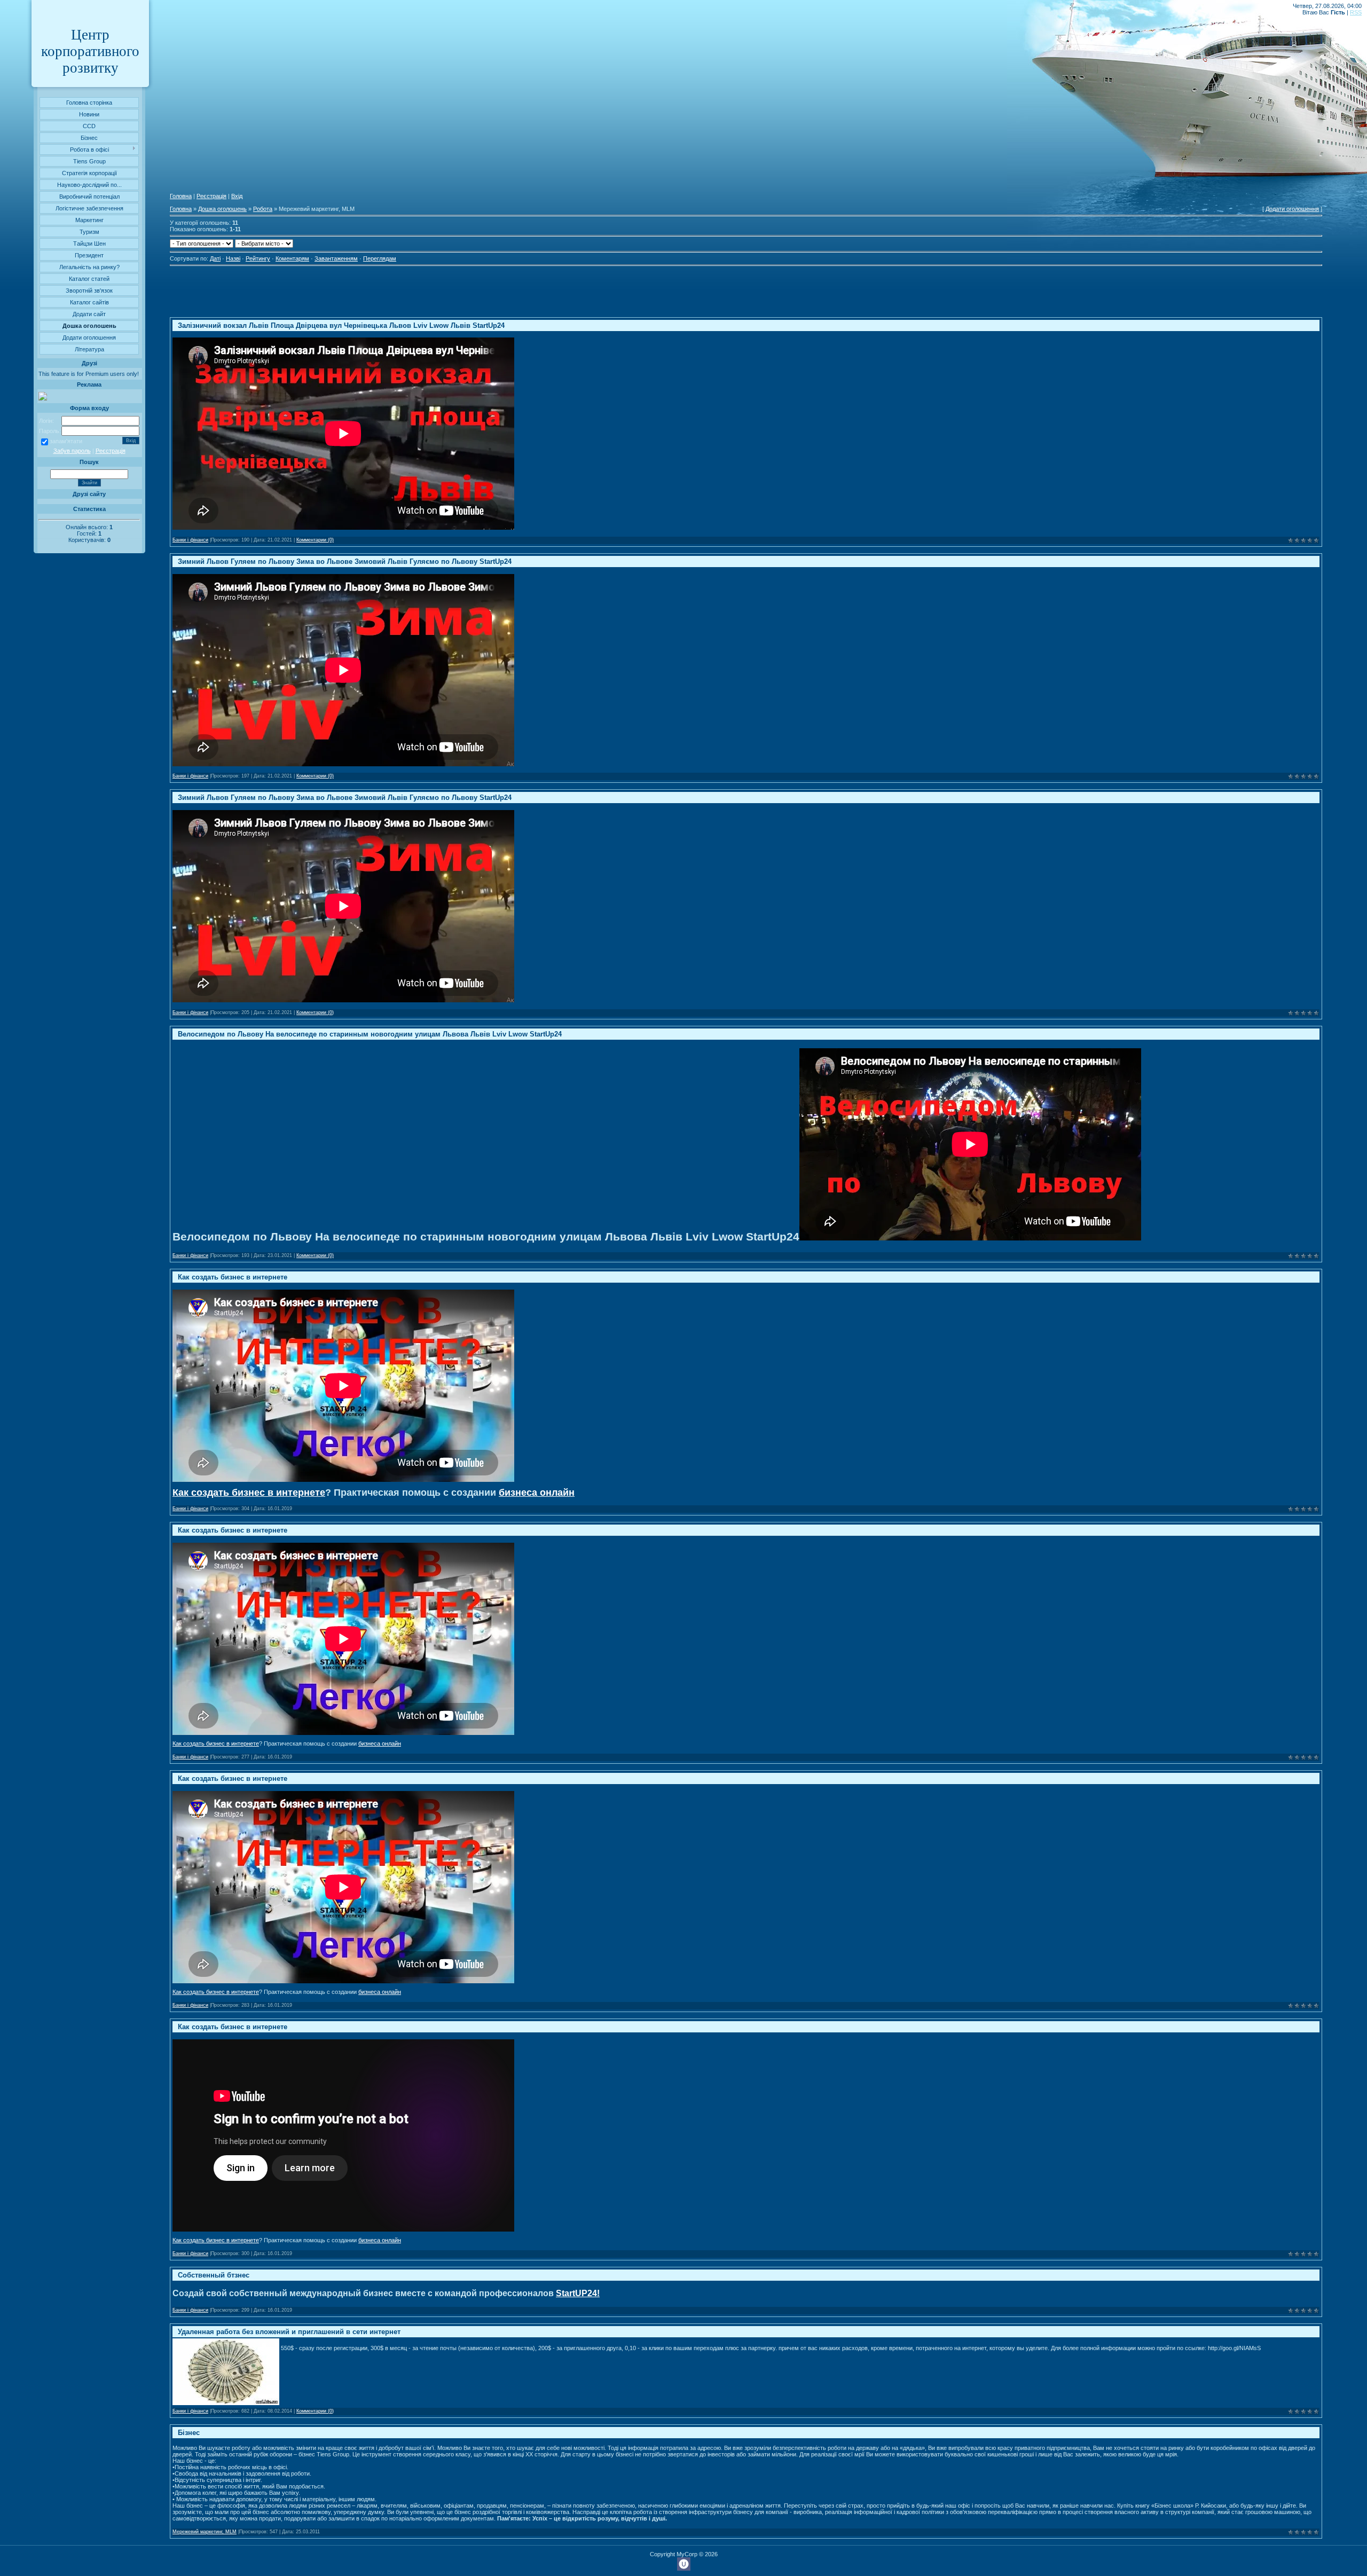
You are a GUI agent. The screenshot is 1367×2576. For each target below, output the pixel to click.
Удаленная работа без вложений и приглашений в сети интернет (289, 2332)
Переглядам (380, 258)
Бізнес (189, 2433)
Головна (181, 196)
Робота (263, 209)
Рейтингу (258, 258)
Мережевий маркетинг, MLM (205, 2532)
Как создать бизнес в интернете (233, 1277)
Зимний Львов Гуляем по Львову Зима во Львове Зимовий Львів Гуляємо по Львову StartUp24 (345, 561)
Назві (233, 258)
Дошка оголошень (222, 209)
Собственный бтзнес (214, 2275)
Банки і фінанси (190, 540)
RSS (1356, 12)
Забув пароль (72, 451)
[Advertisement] (364, 293)
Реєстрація (111, 451)
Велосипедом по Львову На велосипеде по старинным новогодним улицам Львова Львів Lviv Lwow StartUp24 (370, 1034)
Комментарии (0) (315, 540)
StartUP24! (578, 2293)
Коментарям (292, 258)
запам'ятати (66, 441)
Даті (215, 258)
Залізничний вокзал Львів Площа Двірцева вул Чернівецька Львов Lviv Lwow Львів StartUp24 (341, 325)
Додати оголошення (1292, 209)
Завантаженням (336, 258)
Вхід (237, 196)
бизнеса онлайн (537, 1493)
